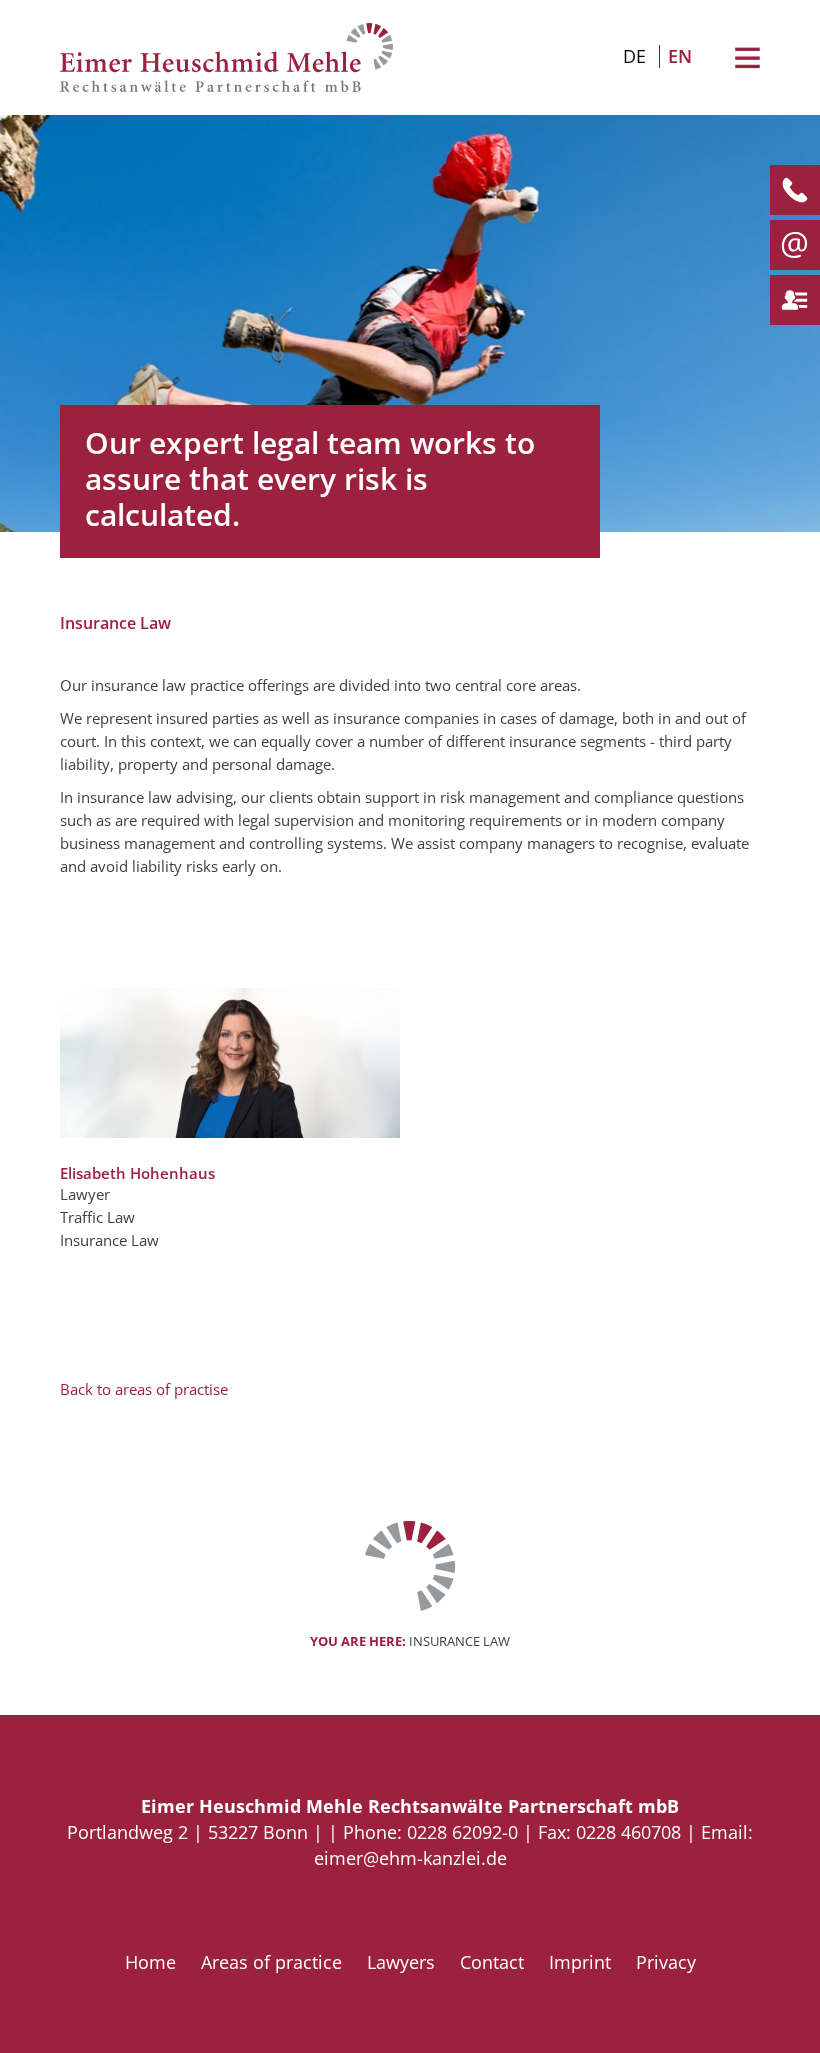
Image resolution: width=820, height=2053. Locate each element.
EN (680, 56)
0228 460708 (628, 1832)
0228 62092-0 (462, 1832)
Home (150, 1962)
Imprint (580, 1962)
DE (634, 56)
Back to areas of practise (144, 1389)
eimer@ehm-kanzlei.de (410, 1858)
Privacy (666, 1962)
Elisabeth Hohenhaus (137, 1173)
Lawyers (401, 1962)
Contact (492, 1962)
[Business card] (788, 300)
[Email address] (788, 245)
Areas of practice (271, 1962)
